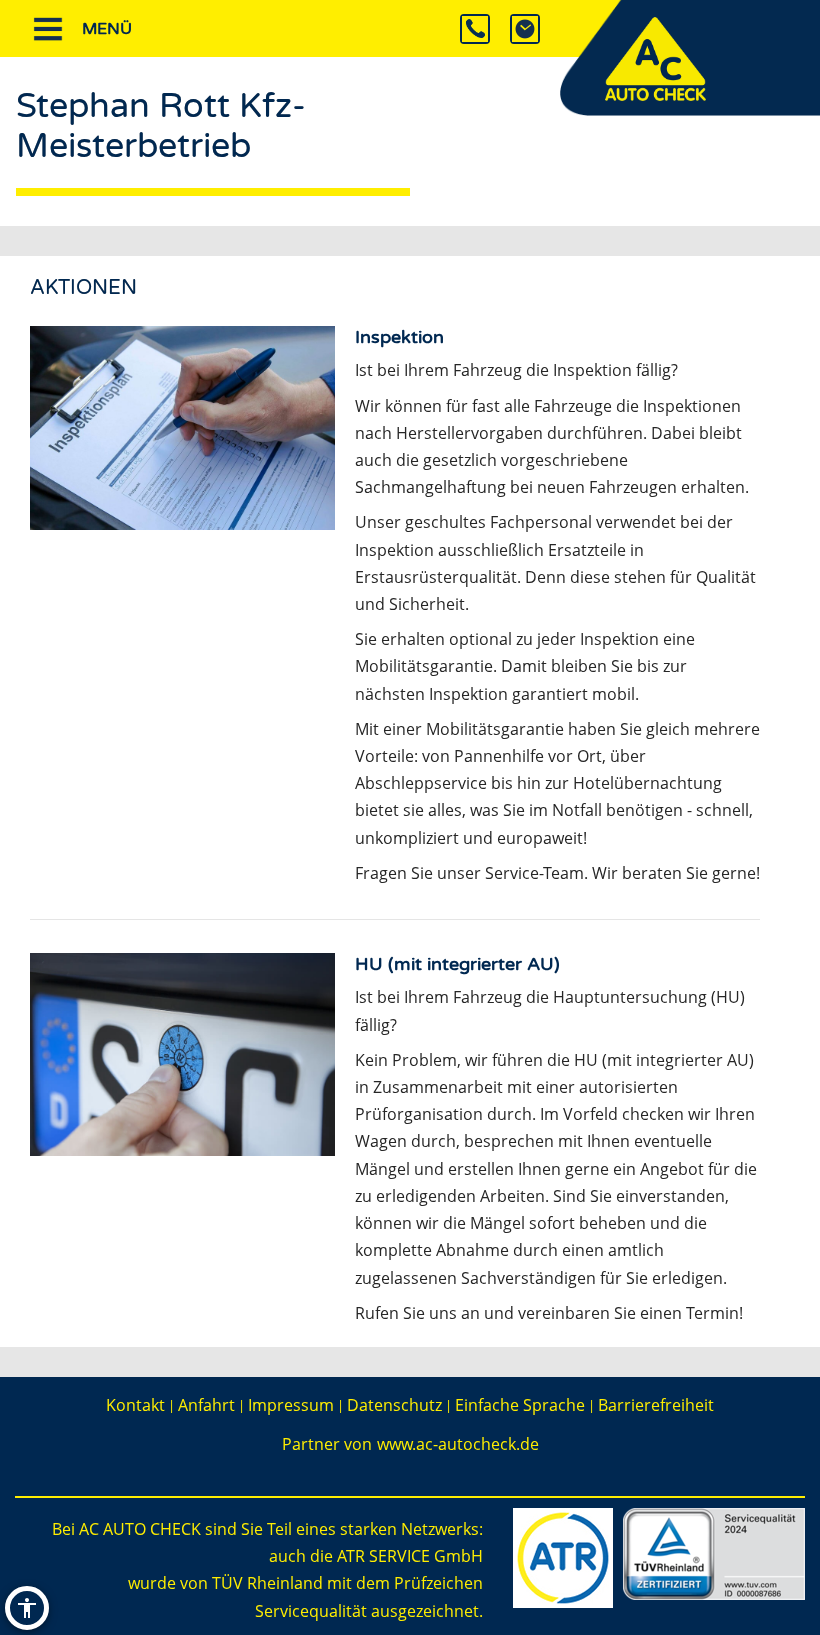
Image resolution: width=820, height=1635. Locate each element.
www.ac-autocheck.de (458, 1444)
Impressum (291, 1405)
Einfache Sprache (520, 1405)
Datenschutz (394, 1405)
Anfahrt (206, 1405)
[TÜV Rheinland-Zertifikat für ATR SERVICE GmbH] (714, 1552)
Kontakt (135, 1405)
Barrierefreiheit (656, 1405)
